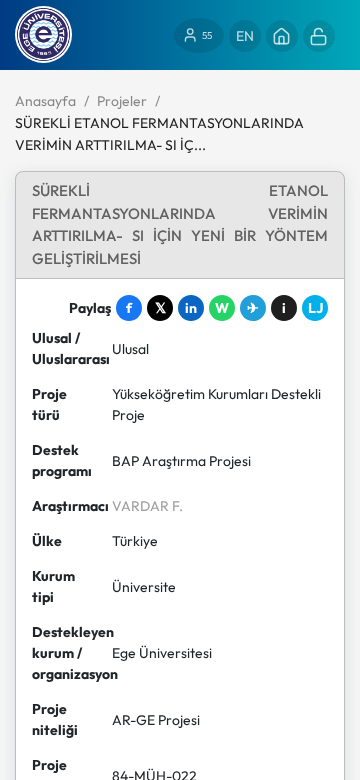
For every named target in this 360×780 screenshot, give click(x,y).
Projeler (122, 101)
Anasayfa (45, 101)
